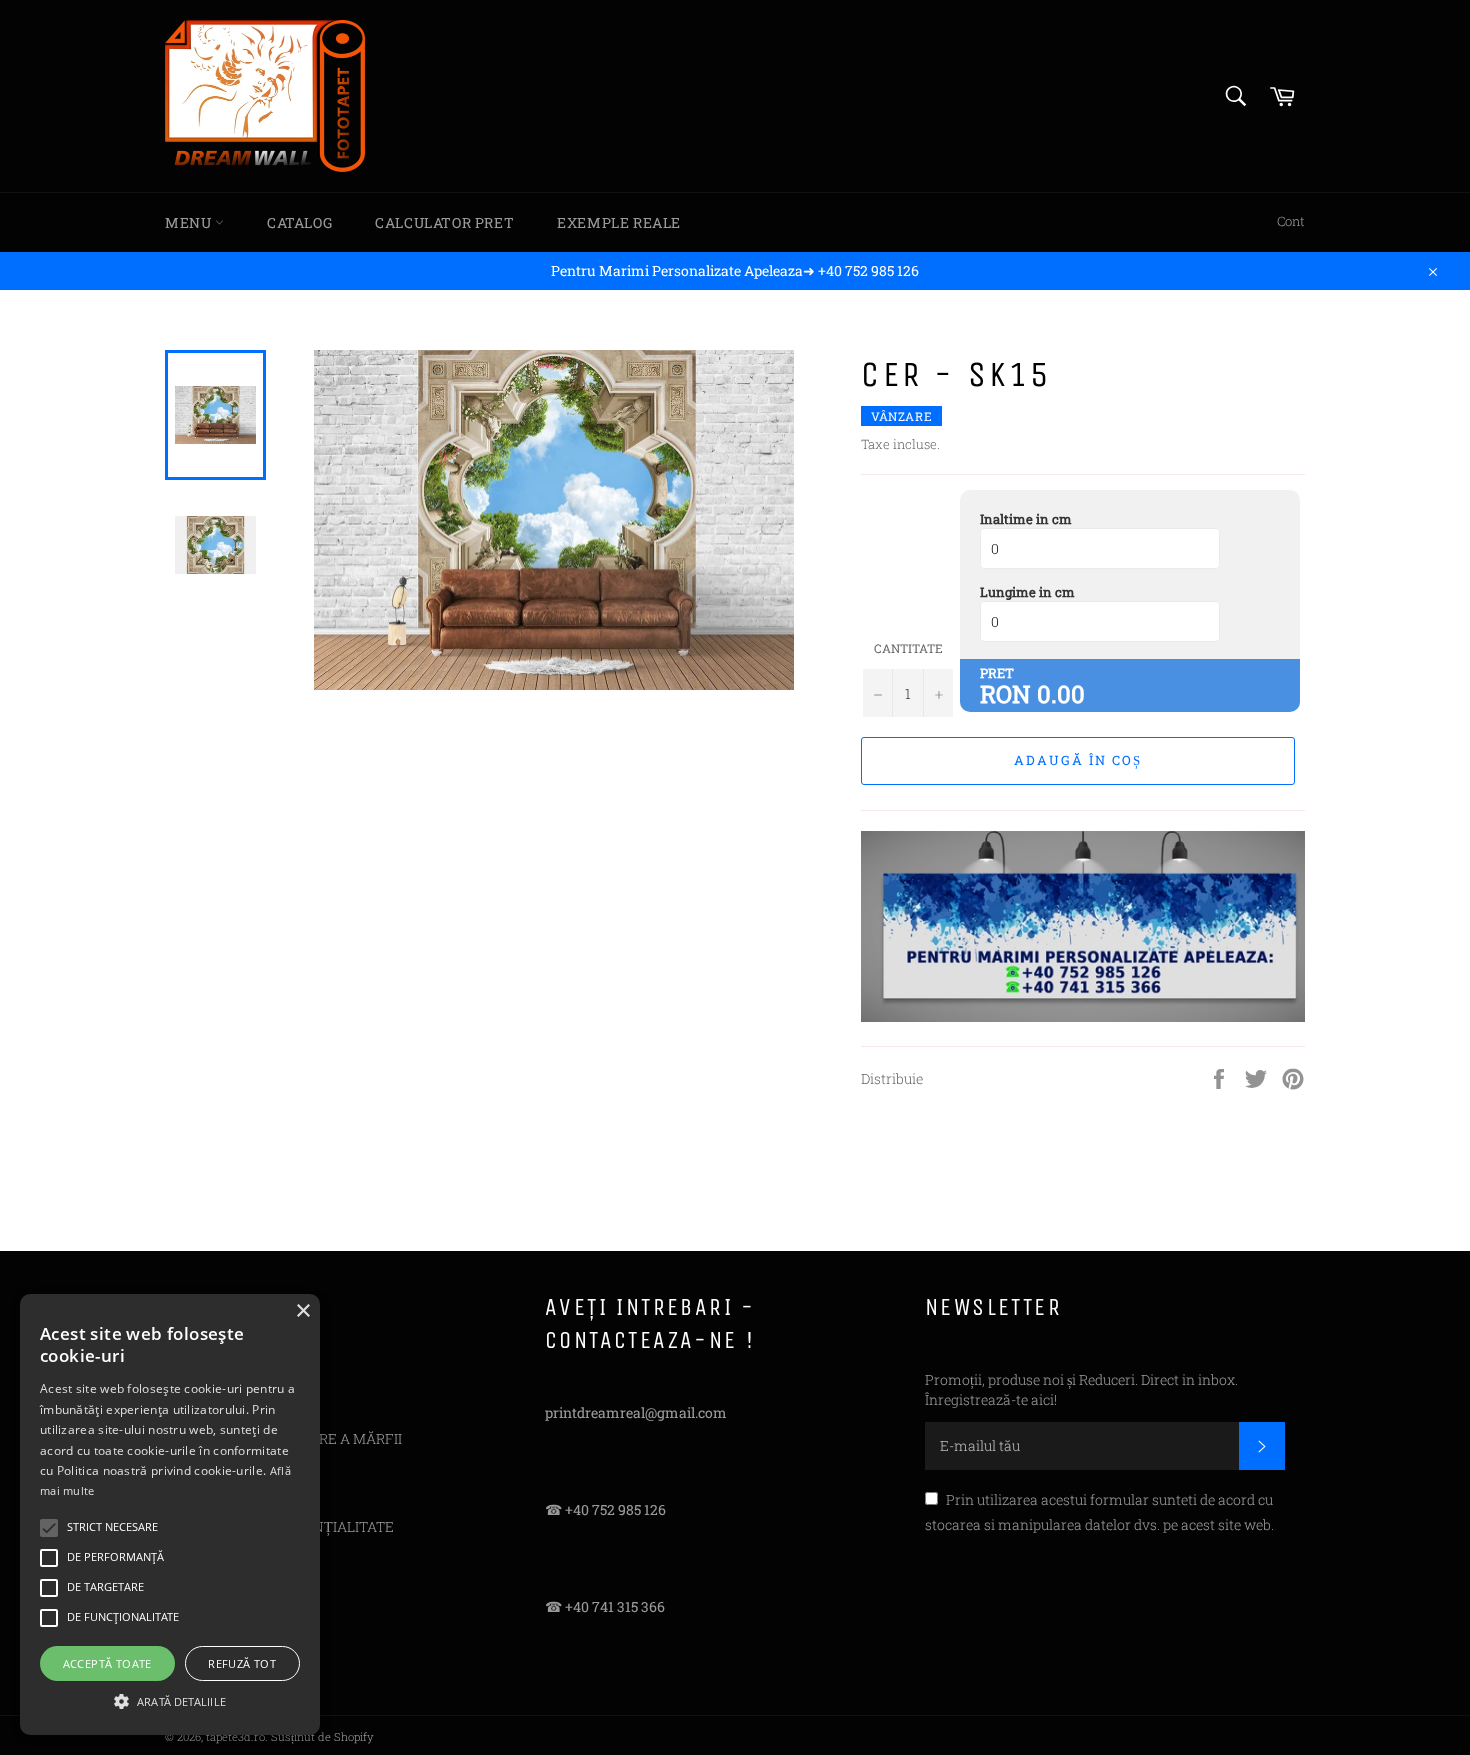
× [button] (302, 1311)
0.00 (1061, 694)
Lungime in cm (1027, 592)
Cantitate (908, 648)
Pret (997, 673)
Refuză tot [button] (242, 1663)
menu (190, 222)
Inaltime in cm (1026, 519)
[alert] (170, 1514)
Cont (1291, 221)
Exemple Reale (619, 222)
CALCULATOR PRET (444, 222)
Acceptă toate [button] (107, 1663)
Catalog (299, 222)
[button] (170, 1700)
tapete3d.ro (235, 1736)
